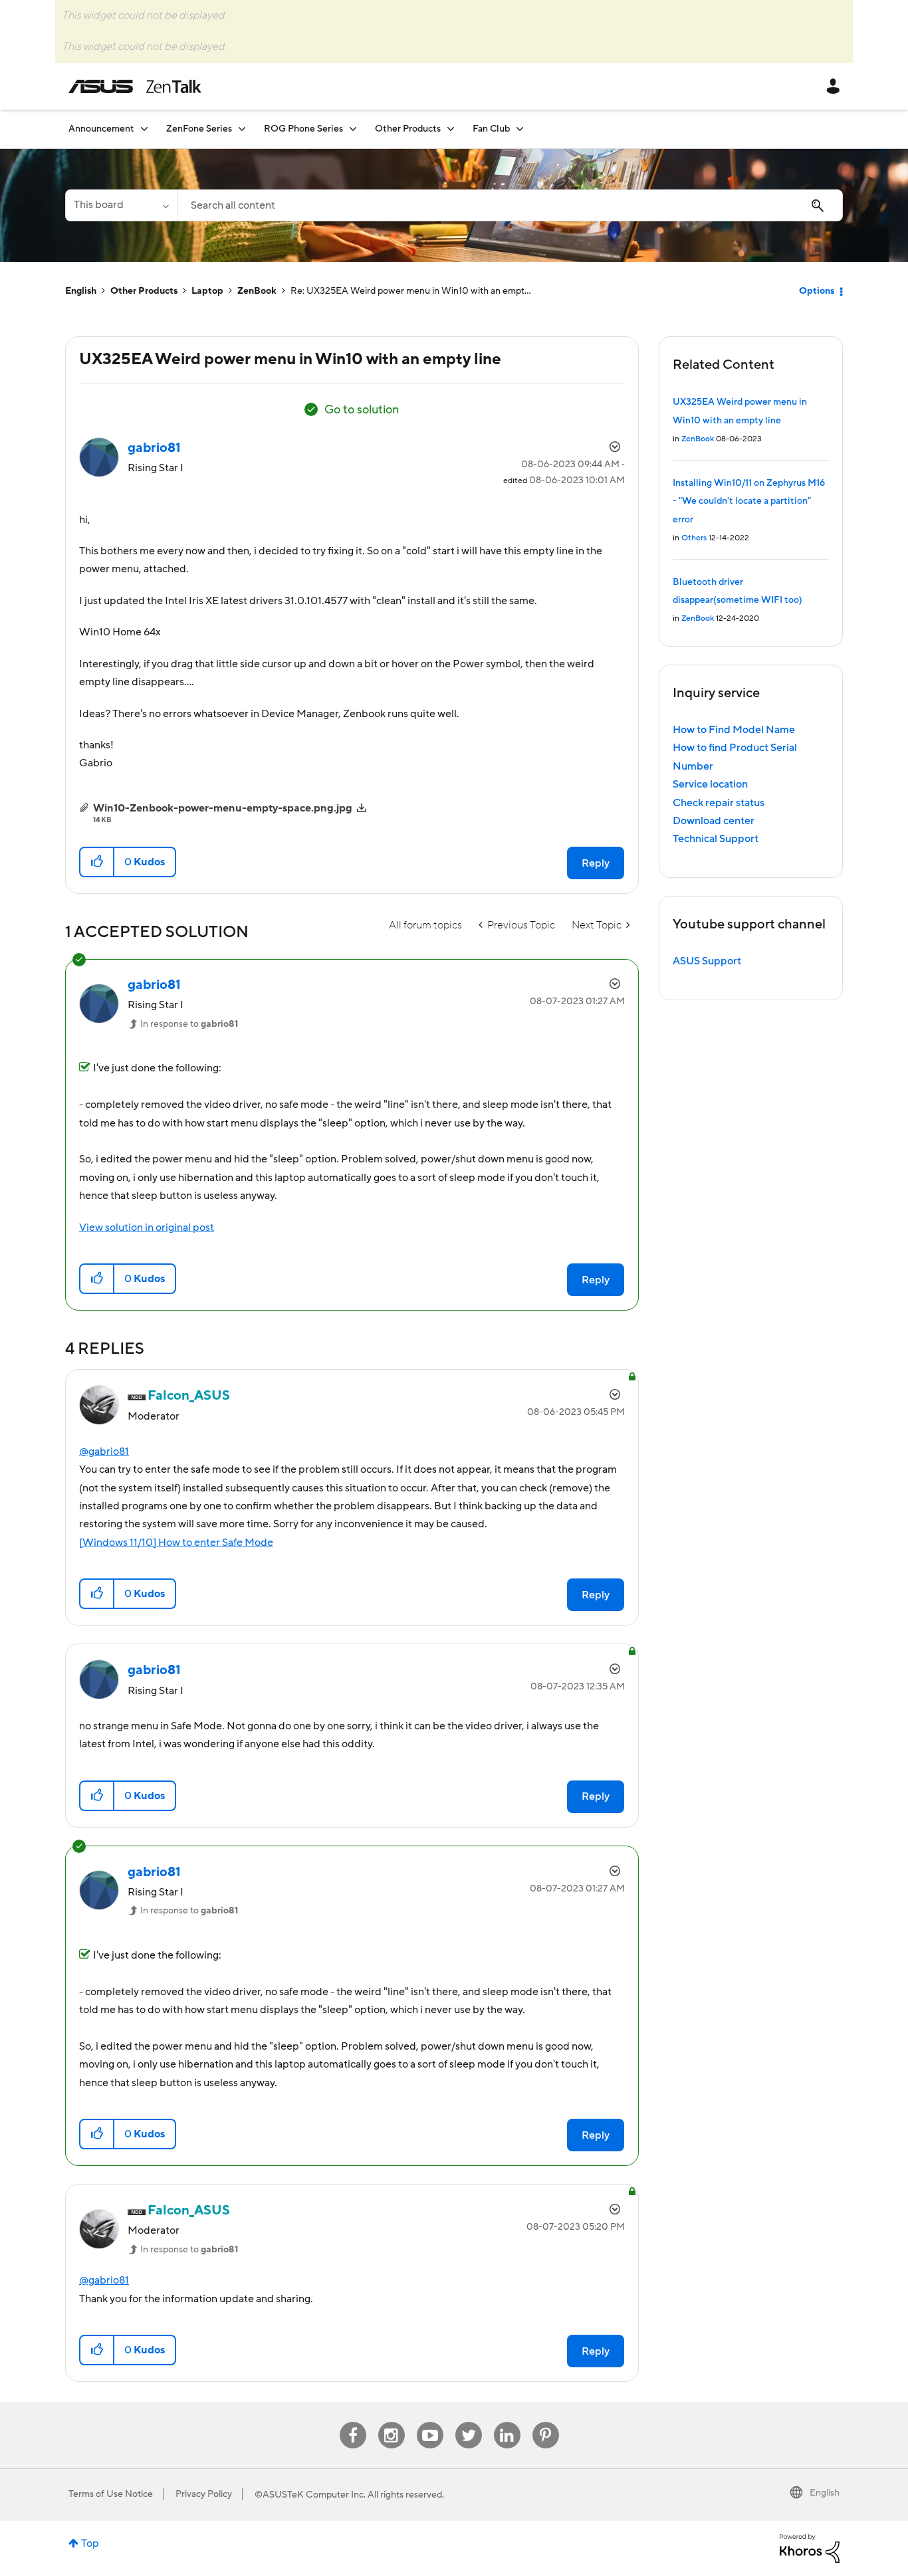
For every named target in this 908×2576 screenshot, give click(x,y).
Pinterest (546, 2422)
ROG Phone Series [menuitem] (303, 129)
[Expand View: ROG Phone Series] (353, 129)
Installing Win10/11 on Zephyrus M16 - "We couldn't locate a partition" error (749, 501)
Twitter (468, 2422)
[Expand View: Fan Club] (520, 129)
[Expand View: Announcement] (144, 129)
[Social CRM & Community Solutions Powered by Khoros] (810, 2547)
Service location (710, 784)
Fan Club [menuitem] (491, 129)
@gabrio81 (104, 1451)
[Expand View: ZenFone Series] (242, 129)
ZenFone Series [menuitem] (199, 129)
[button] (97, 862)
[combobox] (510, 205)
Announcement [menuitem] (101, 129)
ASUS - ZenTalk (135, 86)
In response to (189, 1024)
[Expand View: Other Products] (451, 129)
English (81, 291)
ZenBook (257, 291)
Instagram (391, 2422)
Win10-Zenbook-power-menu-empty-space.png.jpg (223, 808)
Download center (714, 821)
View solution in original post (147, 1228)
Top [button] (90, 2543)
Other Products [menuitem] (408, 129)
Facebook (353, 2422)
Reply (596, 863)
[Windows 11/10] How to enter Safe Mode (176, 1543)
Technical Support (716, 839)
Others (694, 538)
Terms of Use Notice (111, 2494)
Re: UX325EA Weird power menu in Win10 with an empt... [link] (411, 291)
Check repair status (719, 803)
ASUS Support (707, 961)
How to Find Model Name (734, 730)
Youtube (430, 2422)
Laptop (207, 291)
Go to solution (362, 410)
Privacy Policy (204, 2494)
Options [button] (817, 291)
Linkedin (507, 2422)
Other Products (144, 291)
